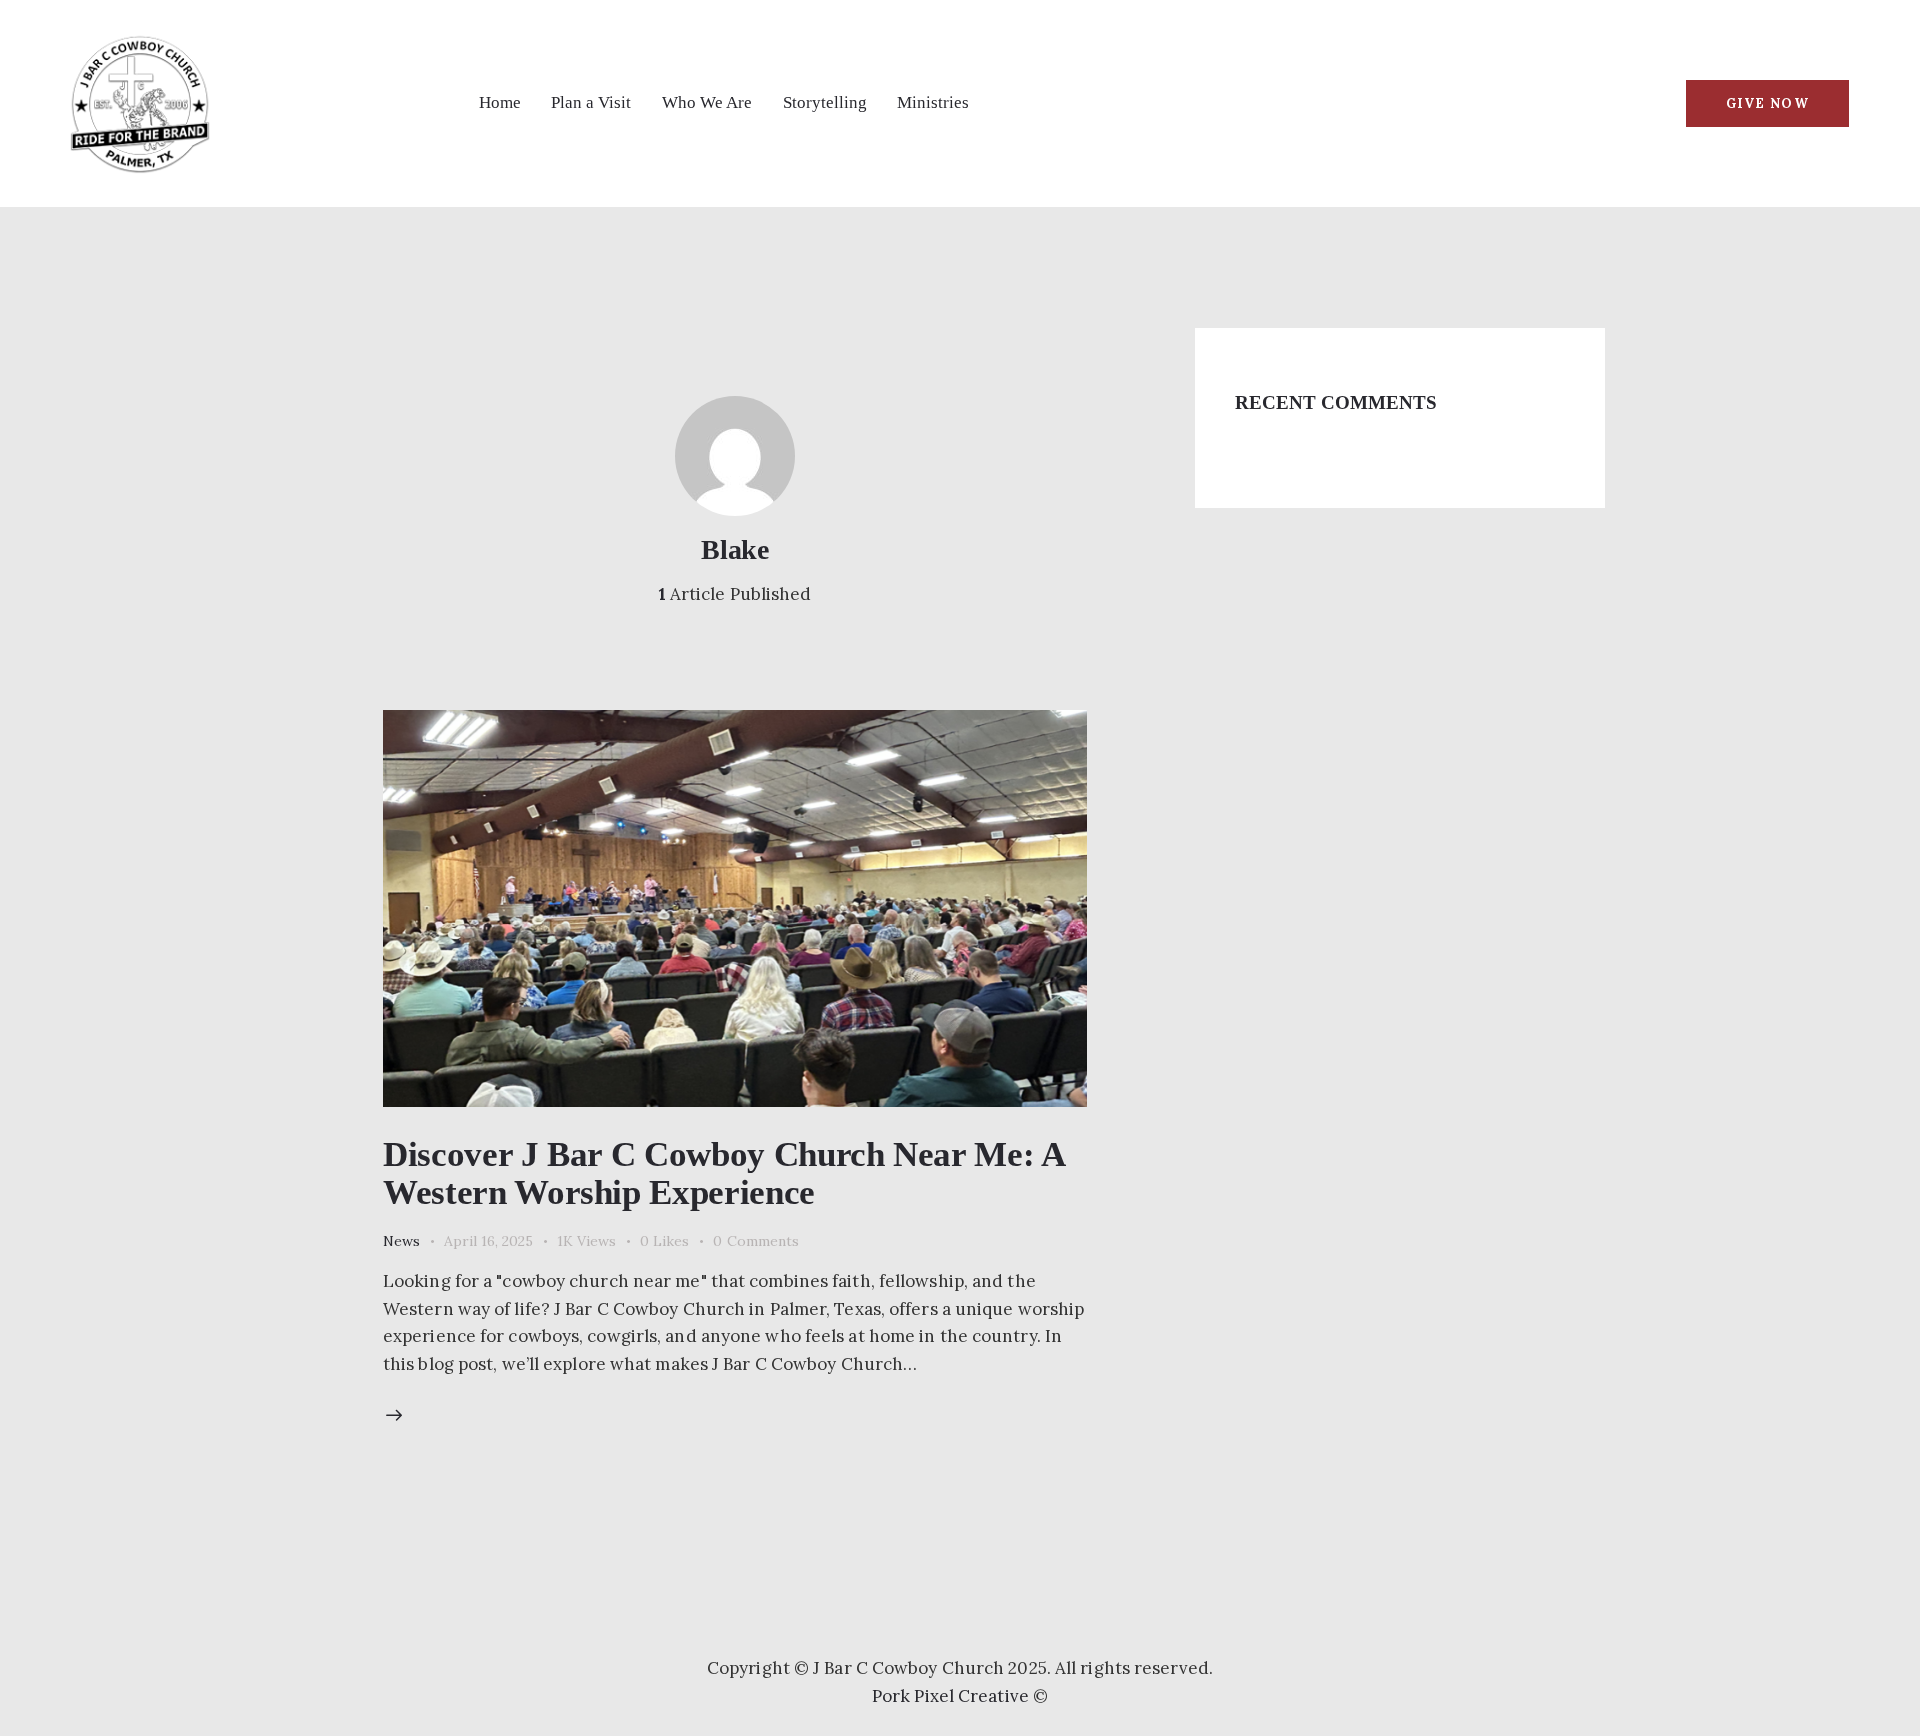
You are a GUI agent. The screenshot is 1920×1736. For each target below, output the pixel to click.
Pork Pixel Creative (950, 1696)
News (401, 1241)
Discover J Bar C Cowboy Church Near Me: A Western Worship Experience (723, 1173)
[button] (676, 1241)
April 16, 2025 (488, 1241)
